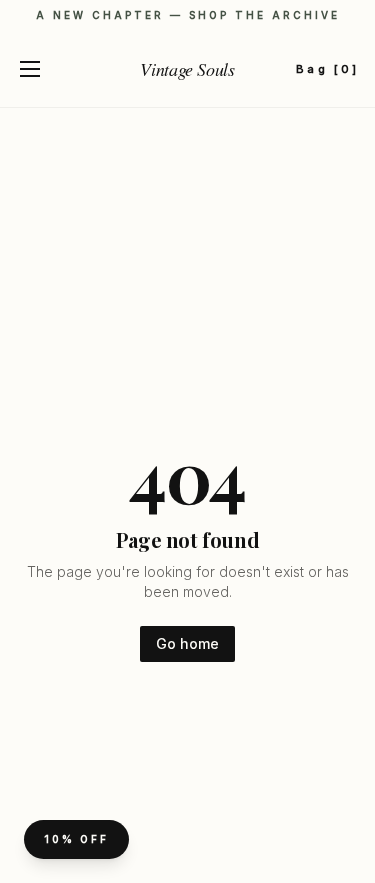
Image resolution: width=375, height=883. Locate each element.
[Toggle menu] (30, 69)
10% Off (76, 839)
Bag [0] (327, 69)
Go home (187, 643)
